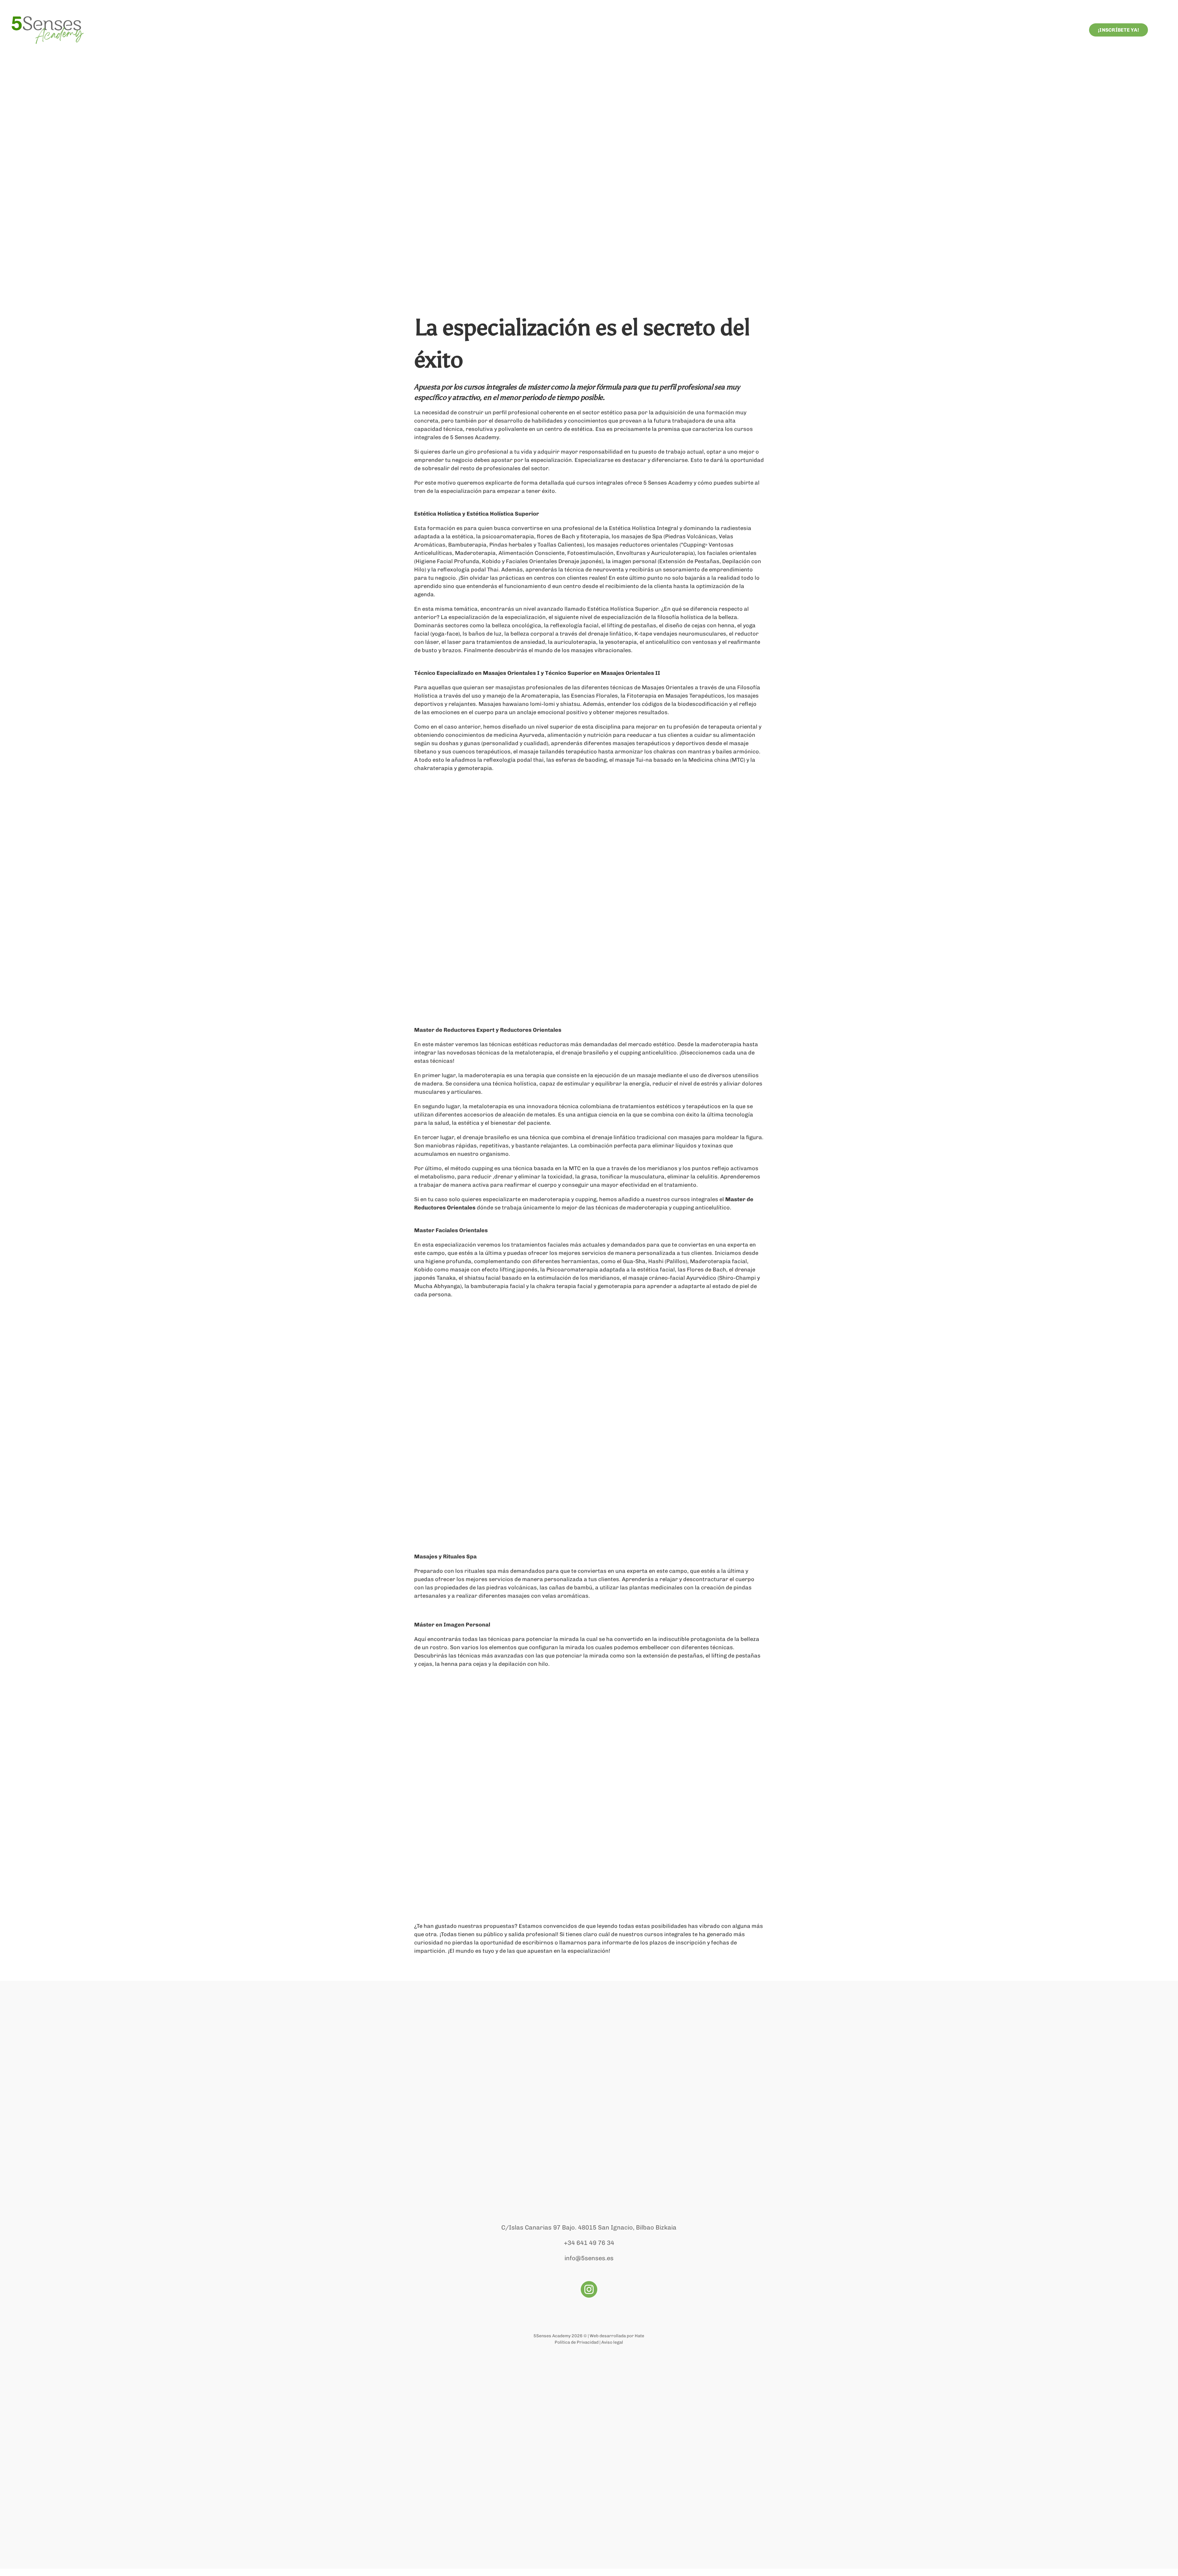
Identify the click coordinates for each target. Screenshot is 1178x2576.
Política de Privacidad (577, 2342)
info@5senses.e (587, 2258)
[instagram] (589, 2289)
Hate (639, 2336)
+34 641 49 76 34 (589, 2243)
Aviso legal (612, 2342)
